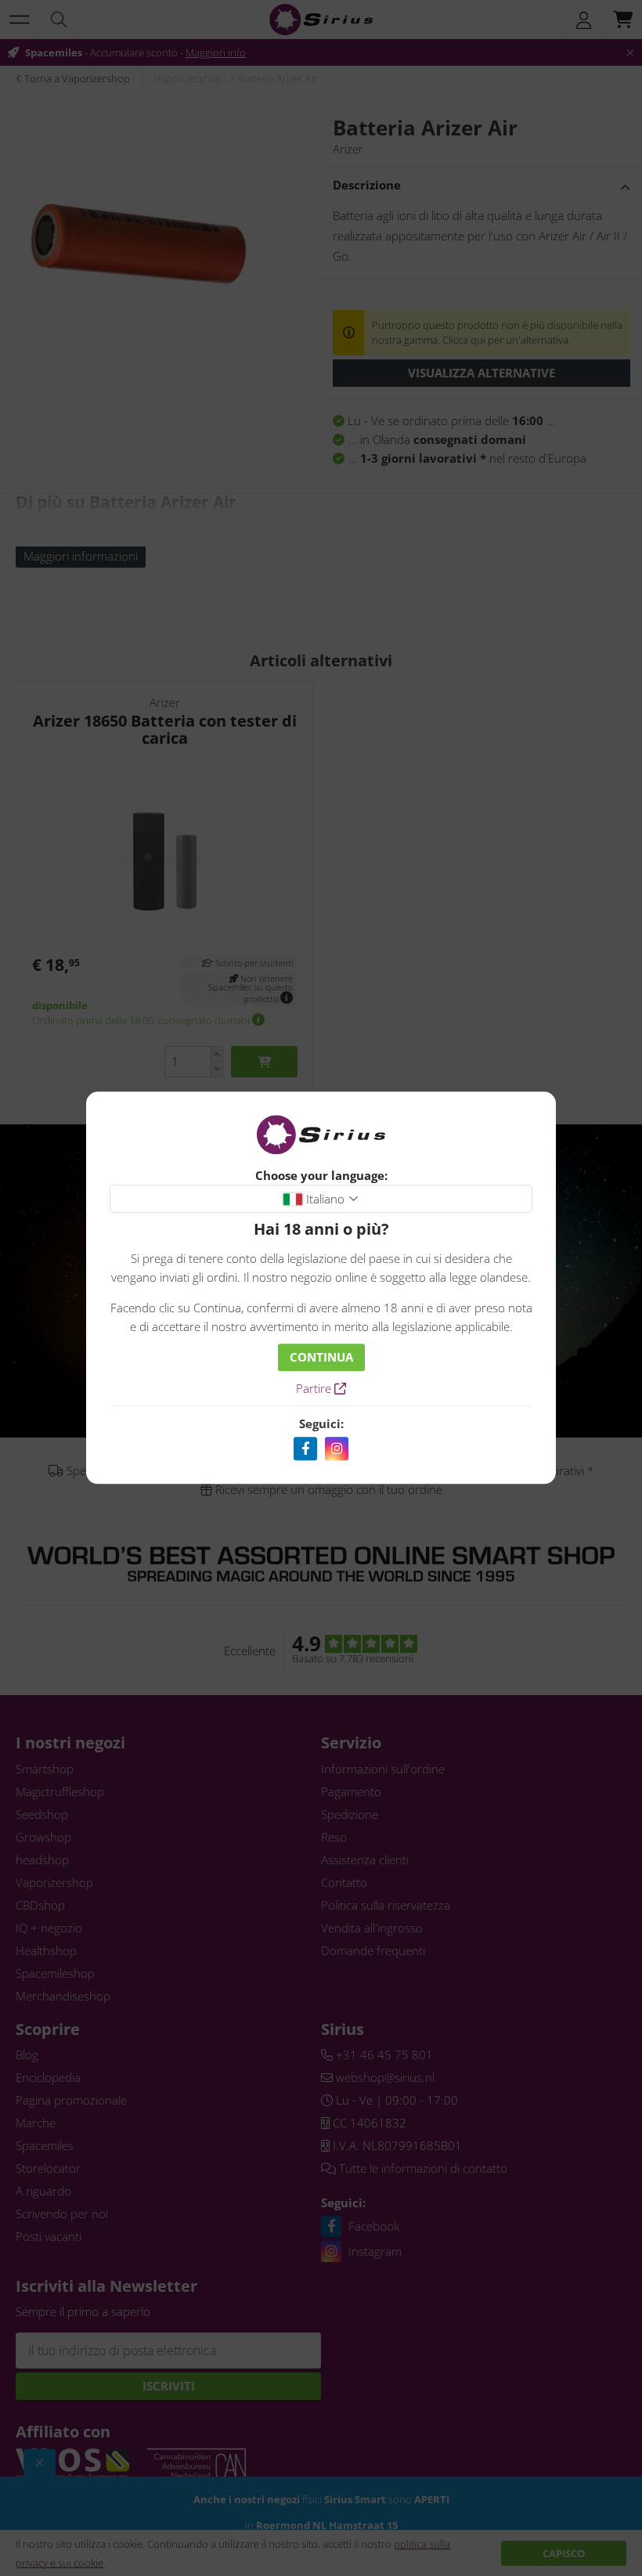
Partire (315, 1389)
